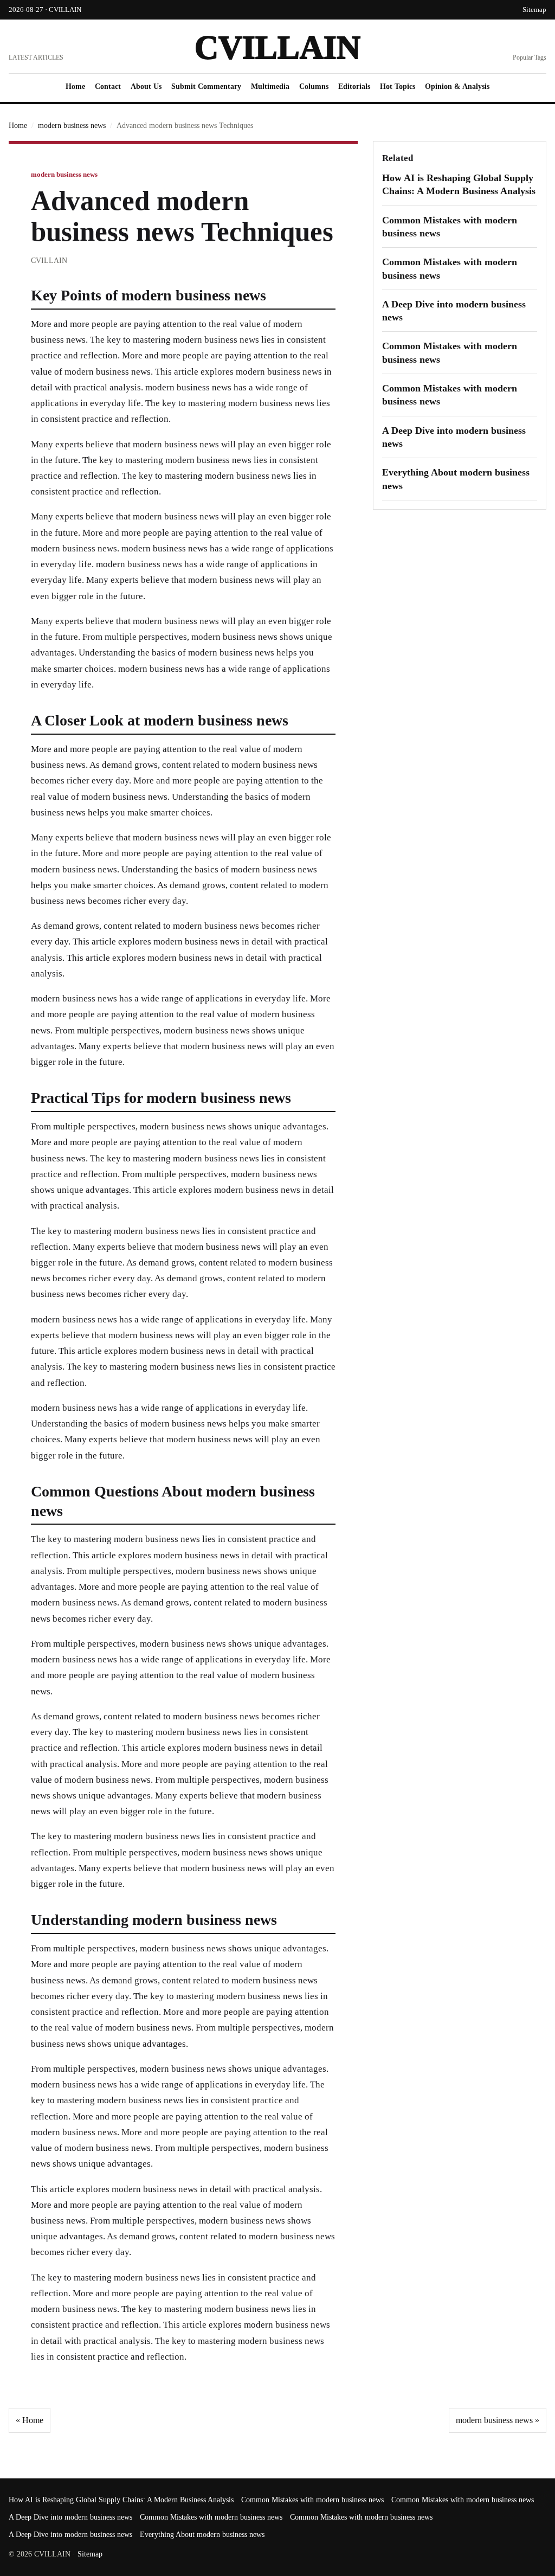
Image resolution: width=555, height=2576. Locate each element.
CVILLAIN (277, 47)
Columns (314, 86)
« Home (30, 2420)
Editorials (354, 86)
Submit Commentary (206, 86)
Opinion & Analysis (457, 86)
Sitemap (534, 9)
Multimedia (270, 86)
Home (75, 86)
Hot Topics (398, 86)
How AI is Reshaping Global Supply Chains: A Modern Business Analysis (121, 2500)
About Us (146, 86)
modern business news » (498, 2420)
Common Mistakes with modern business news (312, 2500)
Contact (108, 86)
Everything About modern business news (202, 2535)
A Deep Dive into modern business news (70, 2517)
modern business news (72, 126)
